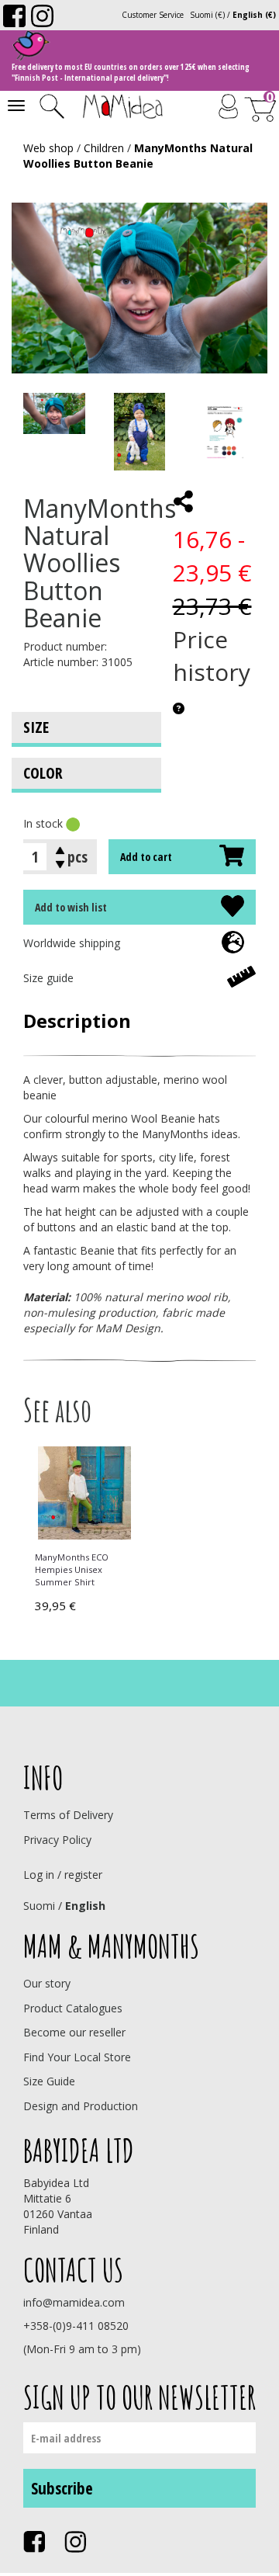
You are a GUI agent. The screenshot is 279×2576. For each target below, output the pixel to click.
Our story (47, 1983)
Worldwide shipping (72, 943)
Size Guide (49, 2081)
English (85, 1906)
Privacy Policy (57, 1840)
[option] (81, 1532)
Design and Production (81, 2106)
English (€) (254, 15)
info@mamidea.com (74, 2302)
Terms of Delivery (68, 1815)
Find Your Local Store (77, 2057)
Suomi (39, 1906)
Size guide (48, 978)
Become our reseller (74, 2032)
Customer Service (153, 15)
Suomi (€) (207, 15)
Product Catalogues (73, 2008)
